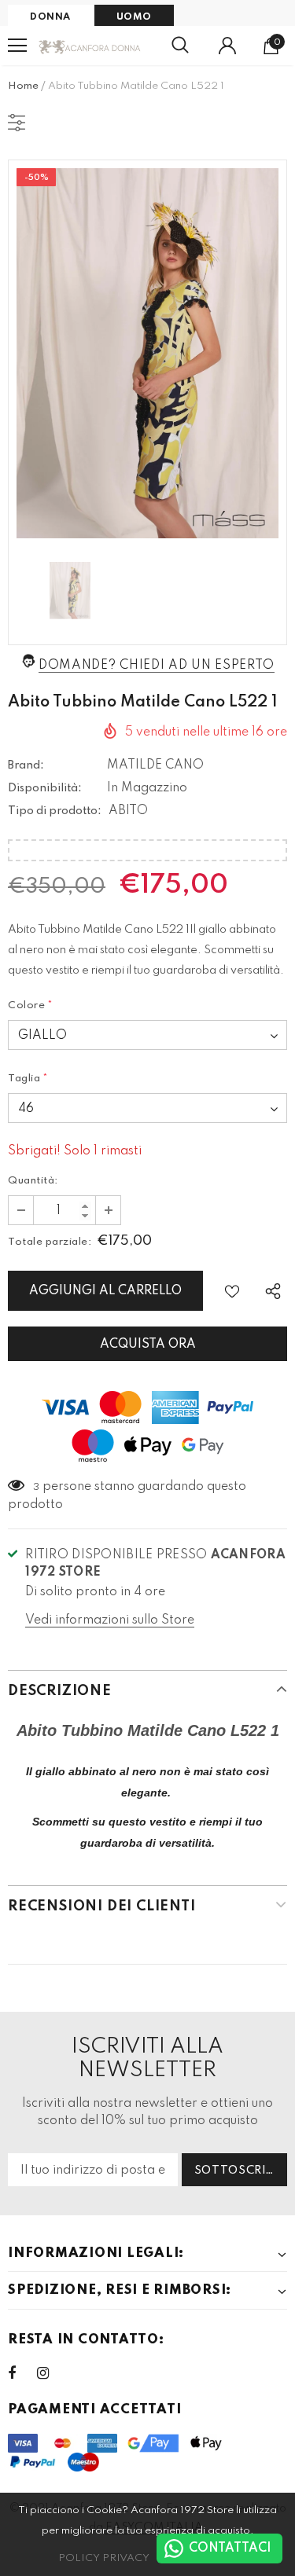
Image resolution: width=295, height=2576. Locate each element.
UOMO (134, 17)
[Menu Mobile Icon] (17, 46)
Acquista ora (148, 1345)
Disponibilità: (45, 788)
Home (23, 86)
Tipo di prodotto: (55, 811)
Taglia (28, 1079)
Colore (31, 1005)
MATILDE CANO (155, 765)
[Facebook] (22, 2373)
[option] (147, 353)
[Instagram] (51, 2373)
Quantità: (33, 1181)
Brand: (26, 765)
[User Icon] (227, 46)
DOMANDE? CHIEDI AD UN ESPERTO (157, 666)
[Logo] (90, 45)
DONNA (50, 17)
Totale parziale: (50, 1242)
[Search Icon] (180, 46)
